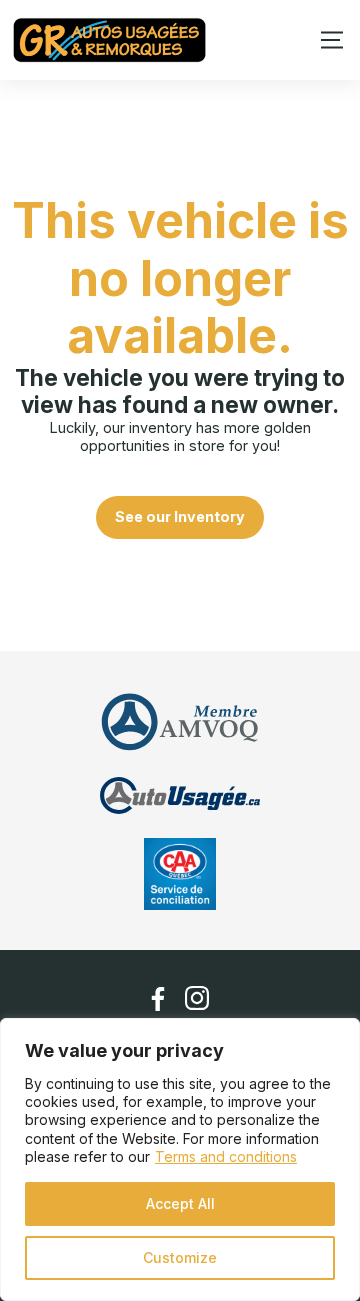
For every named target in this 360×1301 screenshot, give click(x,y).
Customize (180, 1257)
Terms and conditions (226, 1156)
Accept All (180, 1203)
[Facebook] (158, 999)
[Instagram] (197, 998)
